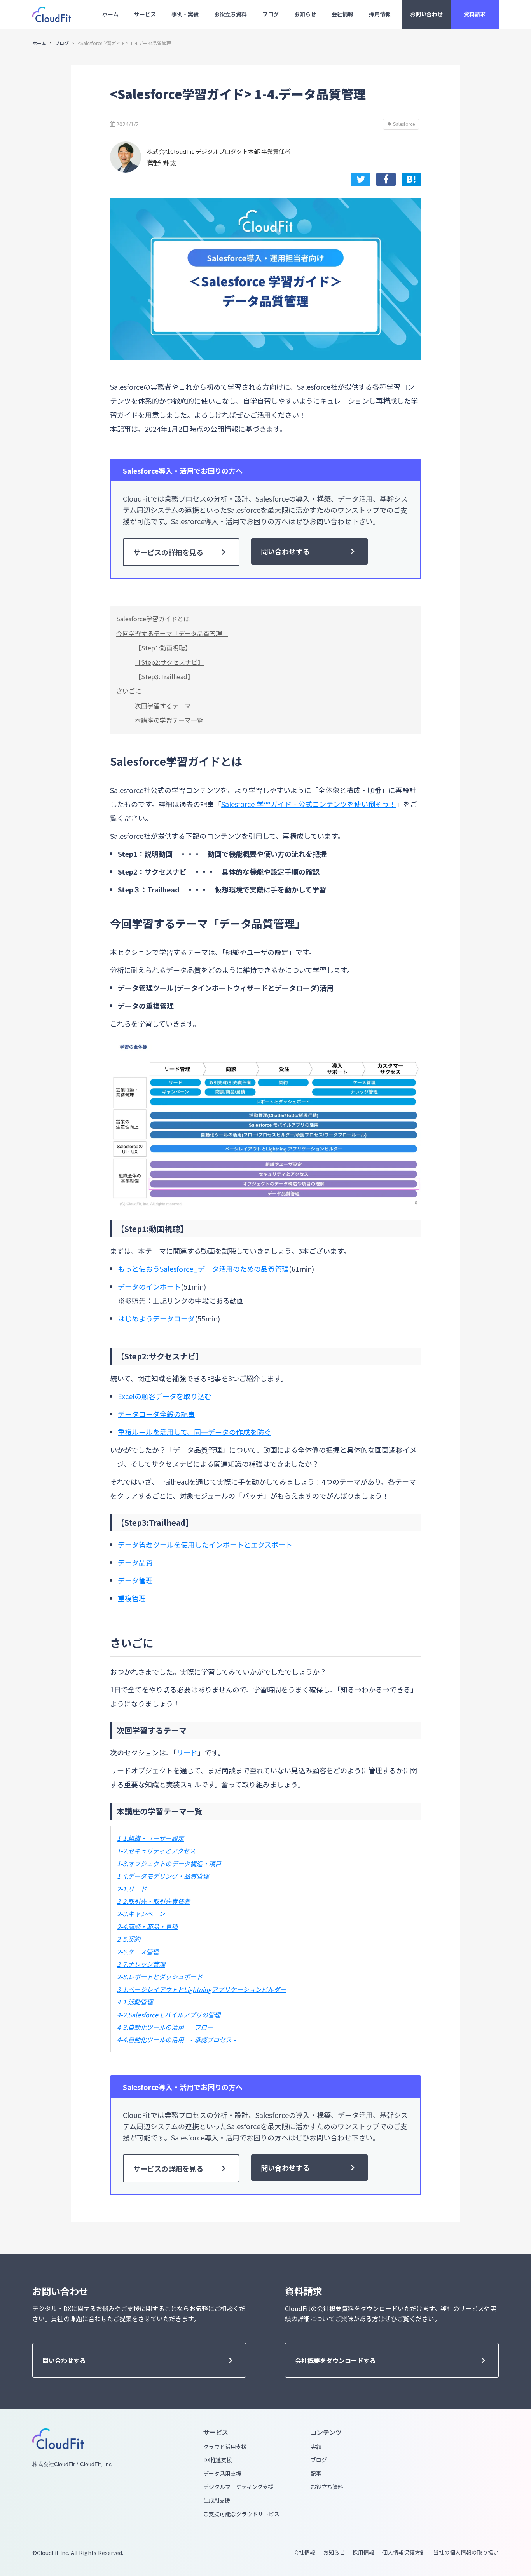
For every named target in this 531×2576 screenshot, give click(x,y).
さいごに (129, 691)
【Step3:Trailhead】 (164, 676)
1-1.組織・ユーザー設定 (150, 1838)
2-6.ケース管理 (138, 1952)
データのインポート (149, 1286)
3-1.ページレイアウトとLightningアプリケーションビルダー (202, 1989)
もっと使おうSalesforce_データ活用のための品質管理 (203, 1269)
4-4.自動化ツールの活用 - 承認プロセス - (176, 2039)
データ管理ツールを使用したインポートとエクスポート (205, 1544)
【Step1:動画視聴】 (163, 648)
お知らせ (334, 2552)
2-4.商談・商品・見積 (147, 1926)
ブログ (62, 43)
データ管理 (135, 1580)
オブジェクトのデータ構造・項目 (175, 1863)
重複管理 (132, 1598)
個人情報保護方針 (404, 2552)
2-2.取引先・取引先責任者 (154, 1901)
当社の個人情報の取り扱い (466, 2552)
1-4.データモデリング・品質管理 (163, 1876)
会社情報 (304, 2552)
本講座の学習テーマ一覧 (169, 720)
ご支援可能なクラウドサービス (241, 2514)
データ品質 (135, 1562)
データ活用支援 (222, 2474)
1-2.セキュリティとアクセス (156, 1851)
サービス (216, 2432)
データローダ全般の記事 (156, 1414)
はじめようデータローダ (156, 1318)
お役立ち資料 (327, 2487)
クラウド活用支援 (225, 2447)
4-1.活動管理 (135, 2002)
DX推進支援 (218, 2460)
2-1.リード (132, 1889)
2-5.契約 (129, 1939)
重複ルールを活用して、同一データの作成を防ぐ (194, 1432)
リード (187, 1752)
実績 (316, 2447)
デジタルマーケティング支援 (238, 2487)
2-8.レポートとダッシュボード (160, 1976)
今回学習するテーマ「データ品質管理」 (172, 633)
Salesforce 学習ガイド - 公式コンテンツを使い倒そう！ (309, 804)
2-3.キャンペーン (141, 1914)
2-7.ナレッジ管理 (141, 1964)
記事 (316, 2474)
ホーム (39, 43)
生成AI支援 (217, 2500)
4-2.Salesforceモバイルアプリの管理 (169, 2015)
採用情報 (363, 2552)
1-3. (122, 1863)
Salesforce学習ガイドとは (153, 619)
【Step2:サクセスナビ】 (169, 662)
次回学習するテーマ (163, 706)
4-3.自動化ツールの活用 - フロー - (167, 2027)
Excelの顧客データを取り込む (165, 1396)
